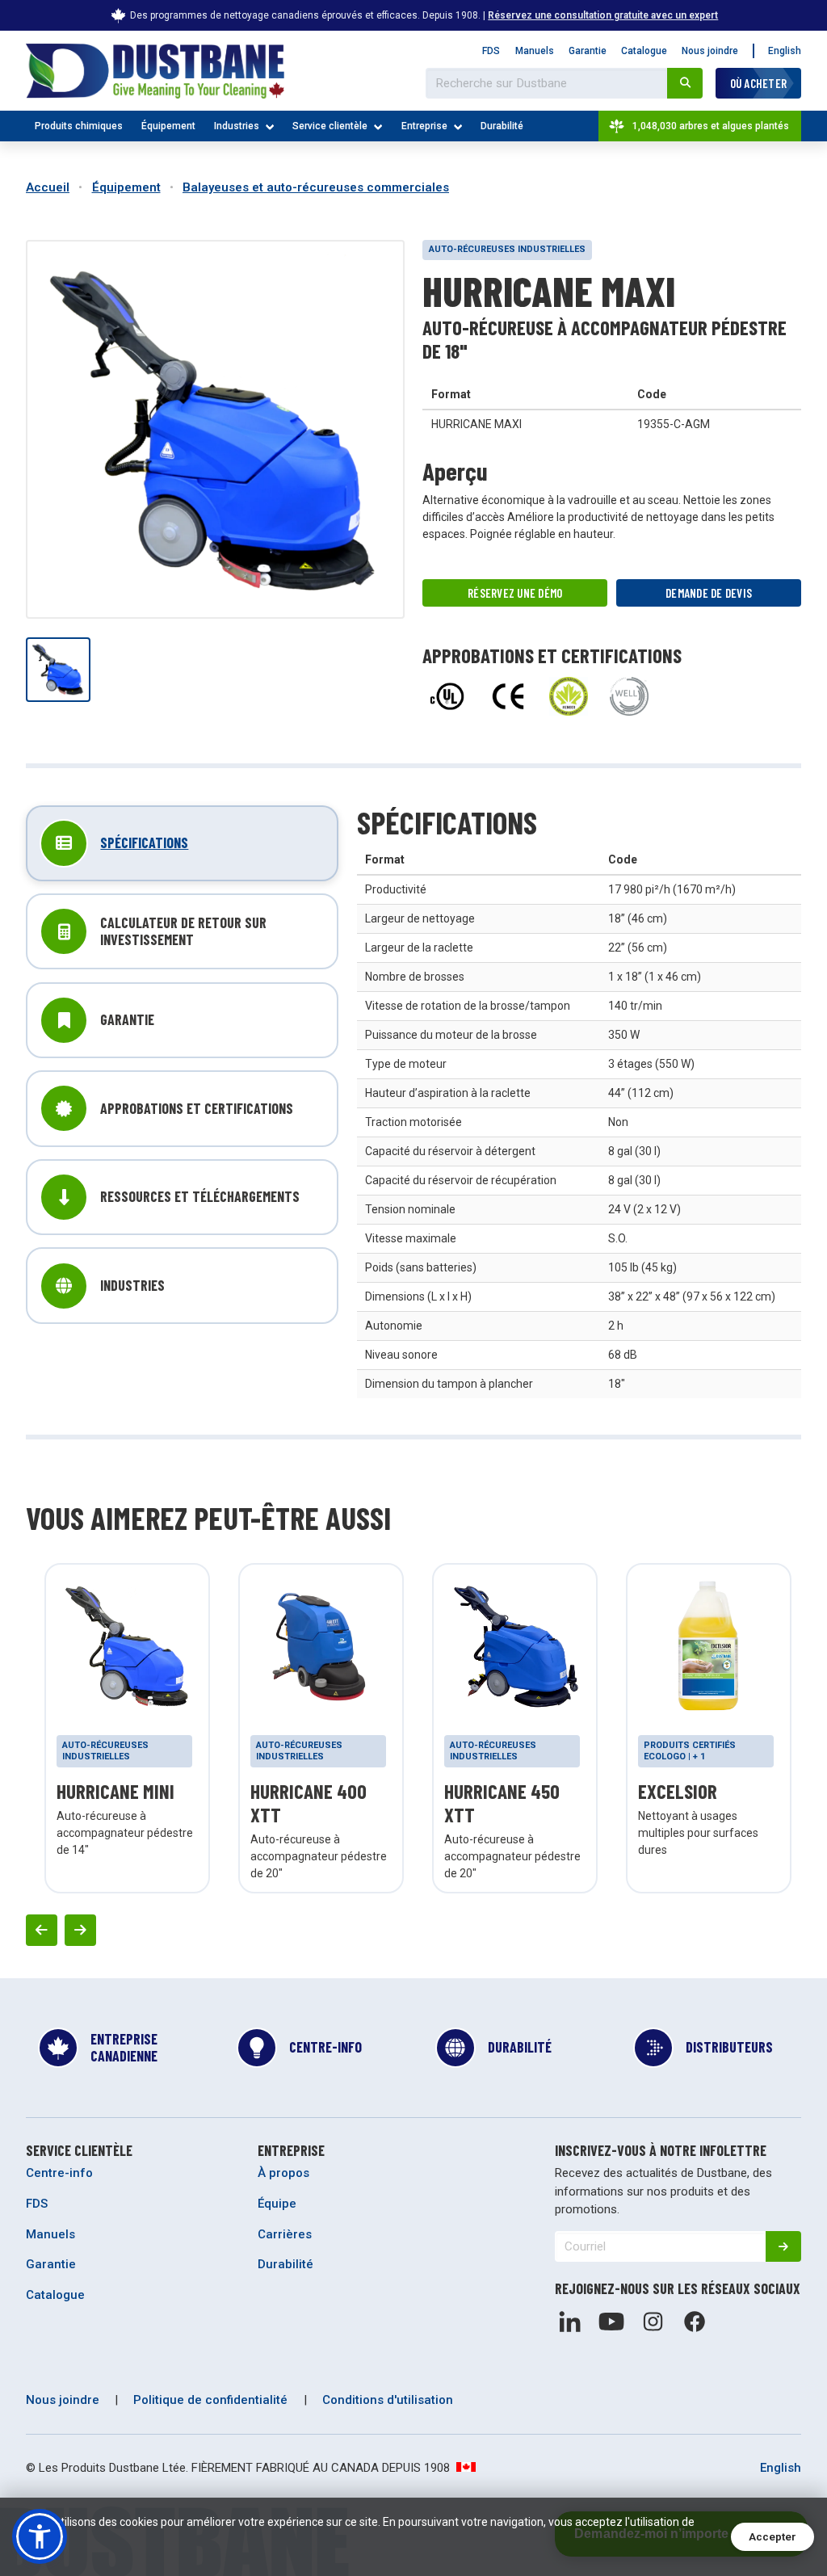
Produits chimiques (79, 126)
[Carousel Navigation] (413, 1930)
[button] (40, 2536)
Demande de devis (709, 593)
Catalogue (644, 51)
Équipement (168, 126)
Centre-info (59, 2173)
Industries (237, 126)
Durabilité (502, 126)
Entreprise (424, 126)
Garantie (588, 51)
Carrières (285, 2234)
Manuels (535, 51)
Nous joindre (710, 51)
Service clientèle (330, 126)
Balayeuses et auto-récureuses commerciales (316, 187)
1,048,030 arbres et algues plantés (711, 126)
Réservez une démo (515, 593)
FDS (491, 51)
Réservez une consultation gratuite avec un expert (603, 15)
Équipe (277, 2204)
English (785, 51)
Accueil (48, 187)
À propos (283, 2173)
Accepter (772, 2537)
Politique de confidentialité (210, 2400)
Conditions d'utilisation (388, 2400)
